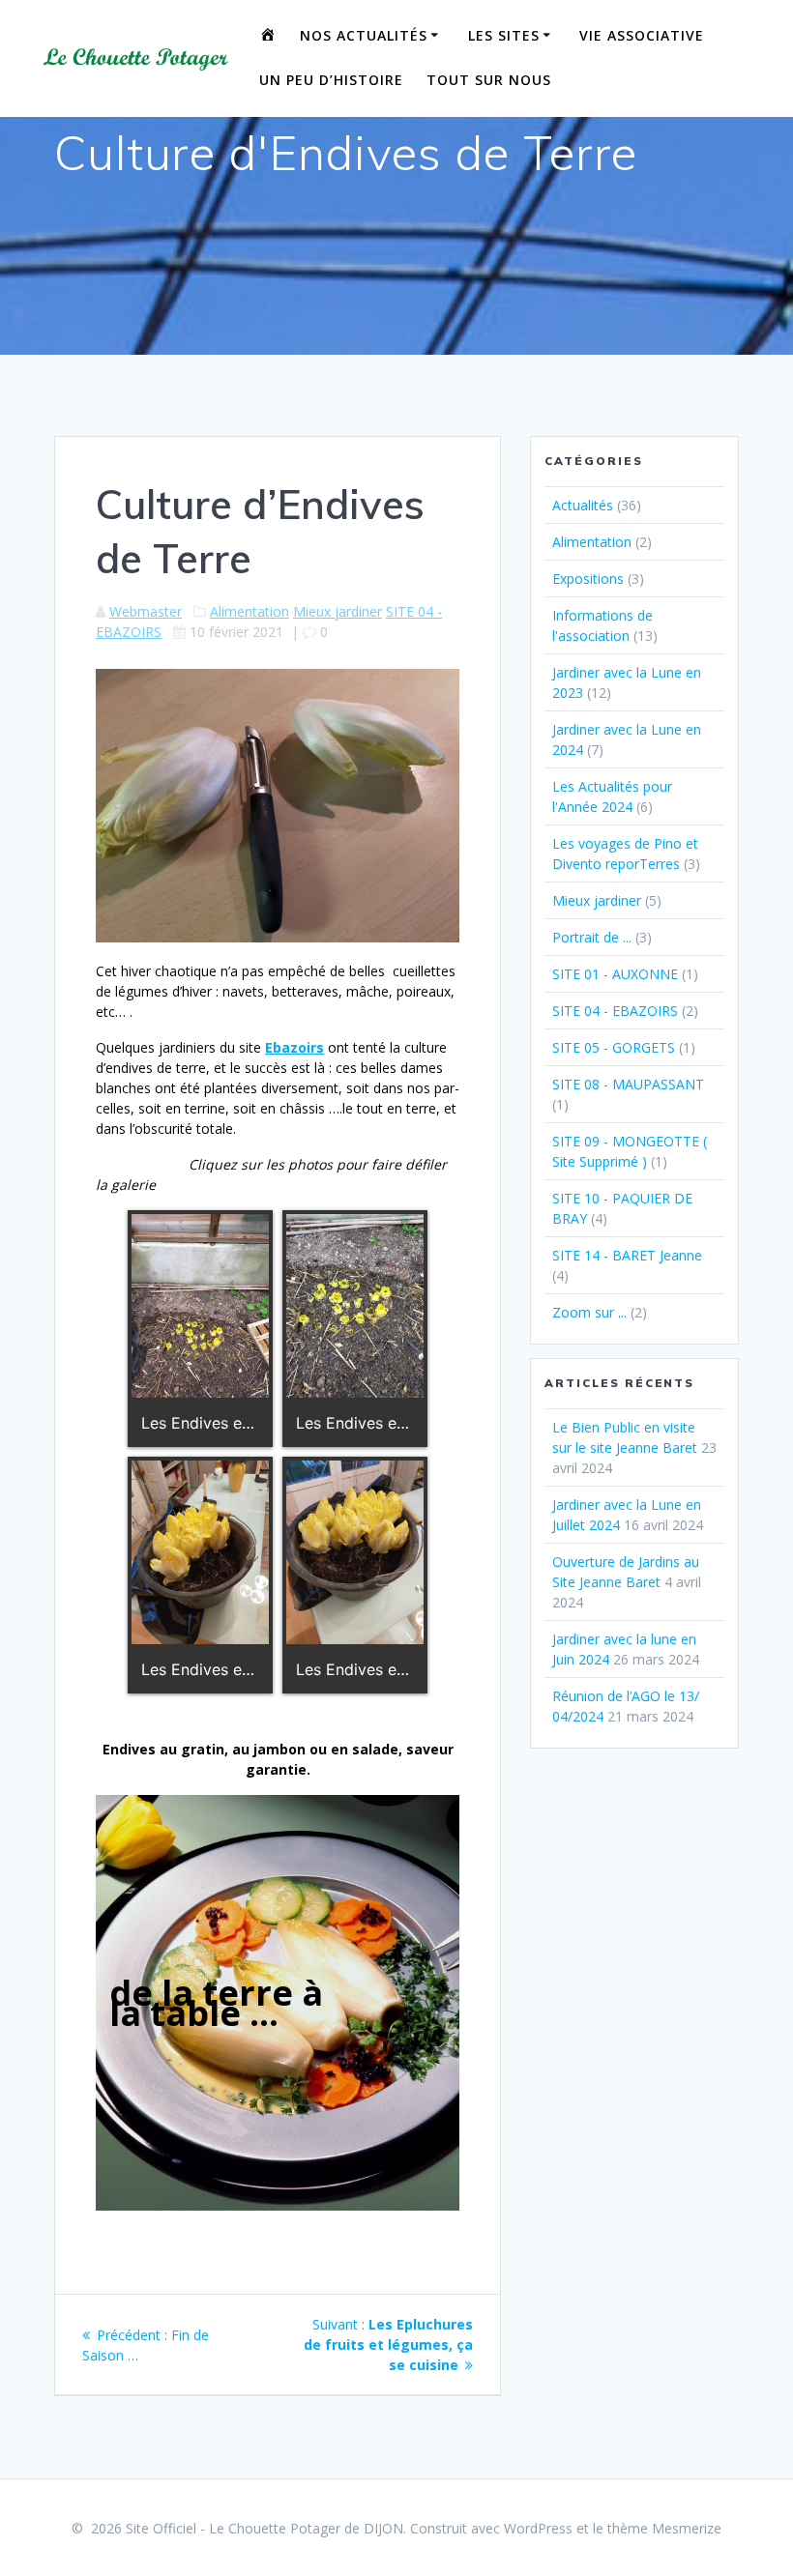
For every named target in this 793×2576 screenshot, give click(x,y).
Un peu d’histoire (331, 80)
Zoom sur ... (589, 1312)
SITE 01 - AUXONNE (615, 974)
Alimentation (250, 611)
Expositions (588, 579)
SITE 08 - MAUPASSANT (628, 1084)
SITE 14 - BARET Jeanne (627, 1255)
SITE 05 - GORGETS (614, 1047)
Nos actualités (364, 35)
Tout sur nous (489, 80)
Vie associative (642, 35)
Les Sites (504, 35)
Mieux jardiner (338, 611)
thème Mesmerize (664, 2528)
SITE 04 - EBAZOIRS (615, 1011)
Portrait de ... (592, 937)
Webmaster (146, 611)
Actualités (583, 505)
